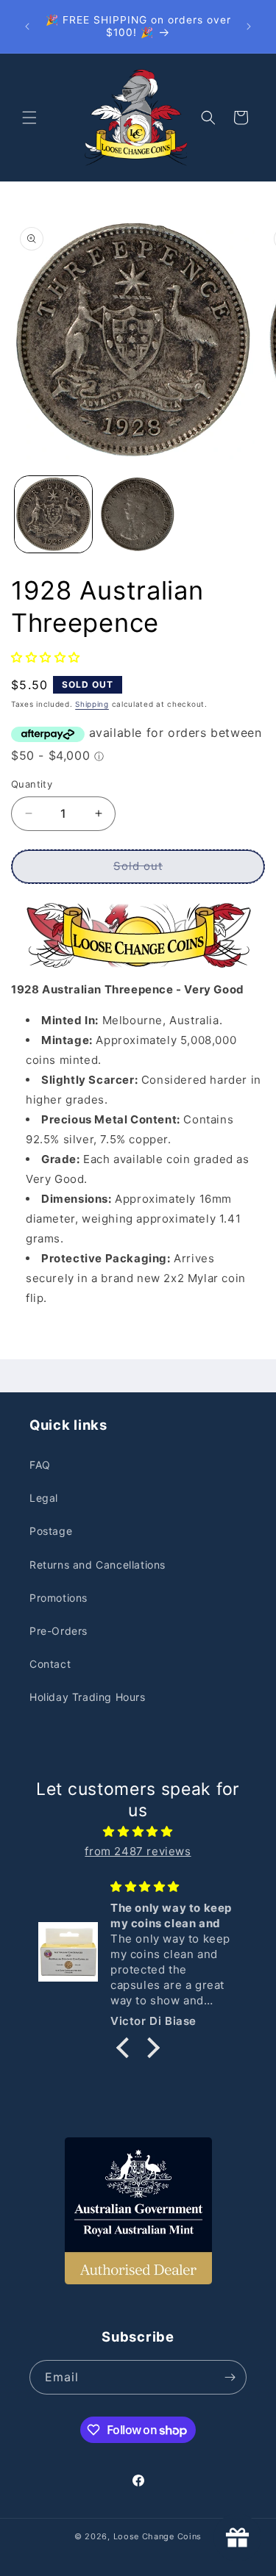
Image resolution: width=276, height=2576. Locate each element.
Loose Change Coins (158, 2536)
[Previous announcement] (27, 26)
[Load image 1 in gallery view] (53, 515)
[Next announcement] (249, 26)
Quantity (32, 784)
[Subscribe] (230, 2377)
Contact (50, 1664)
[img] (138, 1831)
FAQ (40, 1465)
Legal (44, 1498)
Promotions (59, 1598)
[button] (29, 118)
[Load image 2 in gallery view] (138, 515)
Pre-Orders (59, 1631)
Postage (51, 1531)
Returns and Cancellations (98, 1565)
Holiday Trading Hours (88, 1697)
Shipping (92, 704)
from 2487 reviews (138, 1851)
